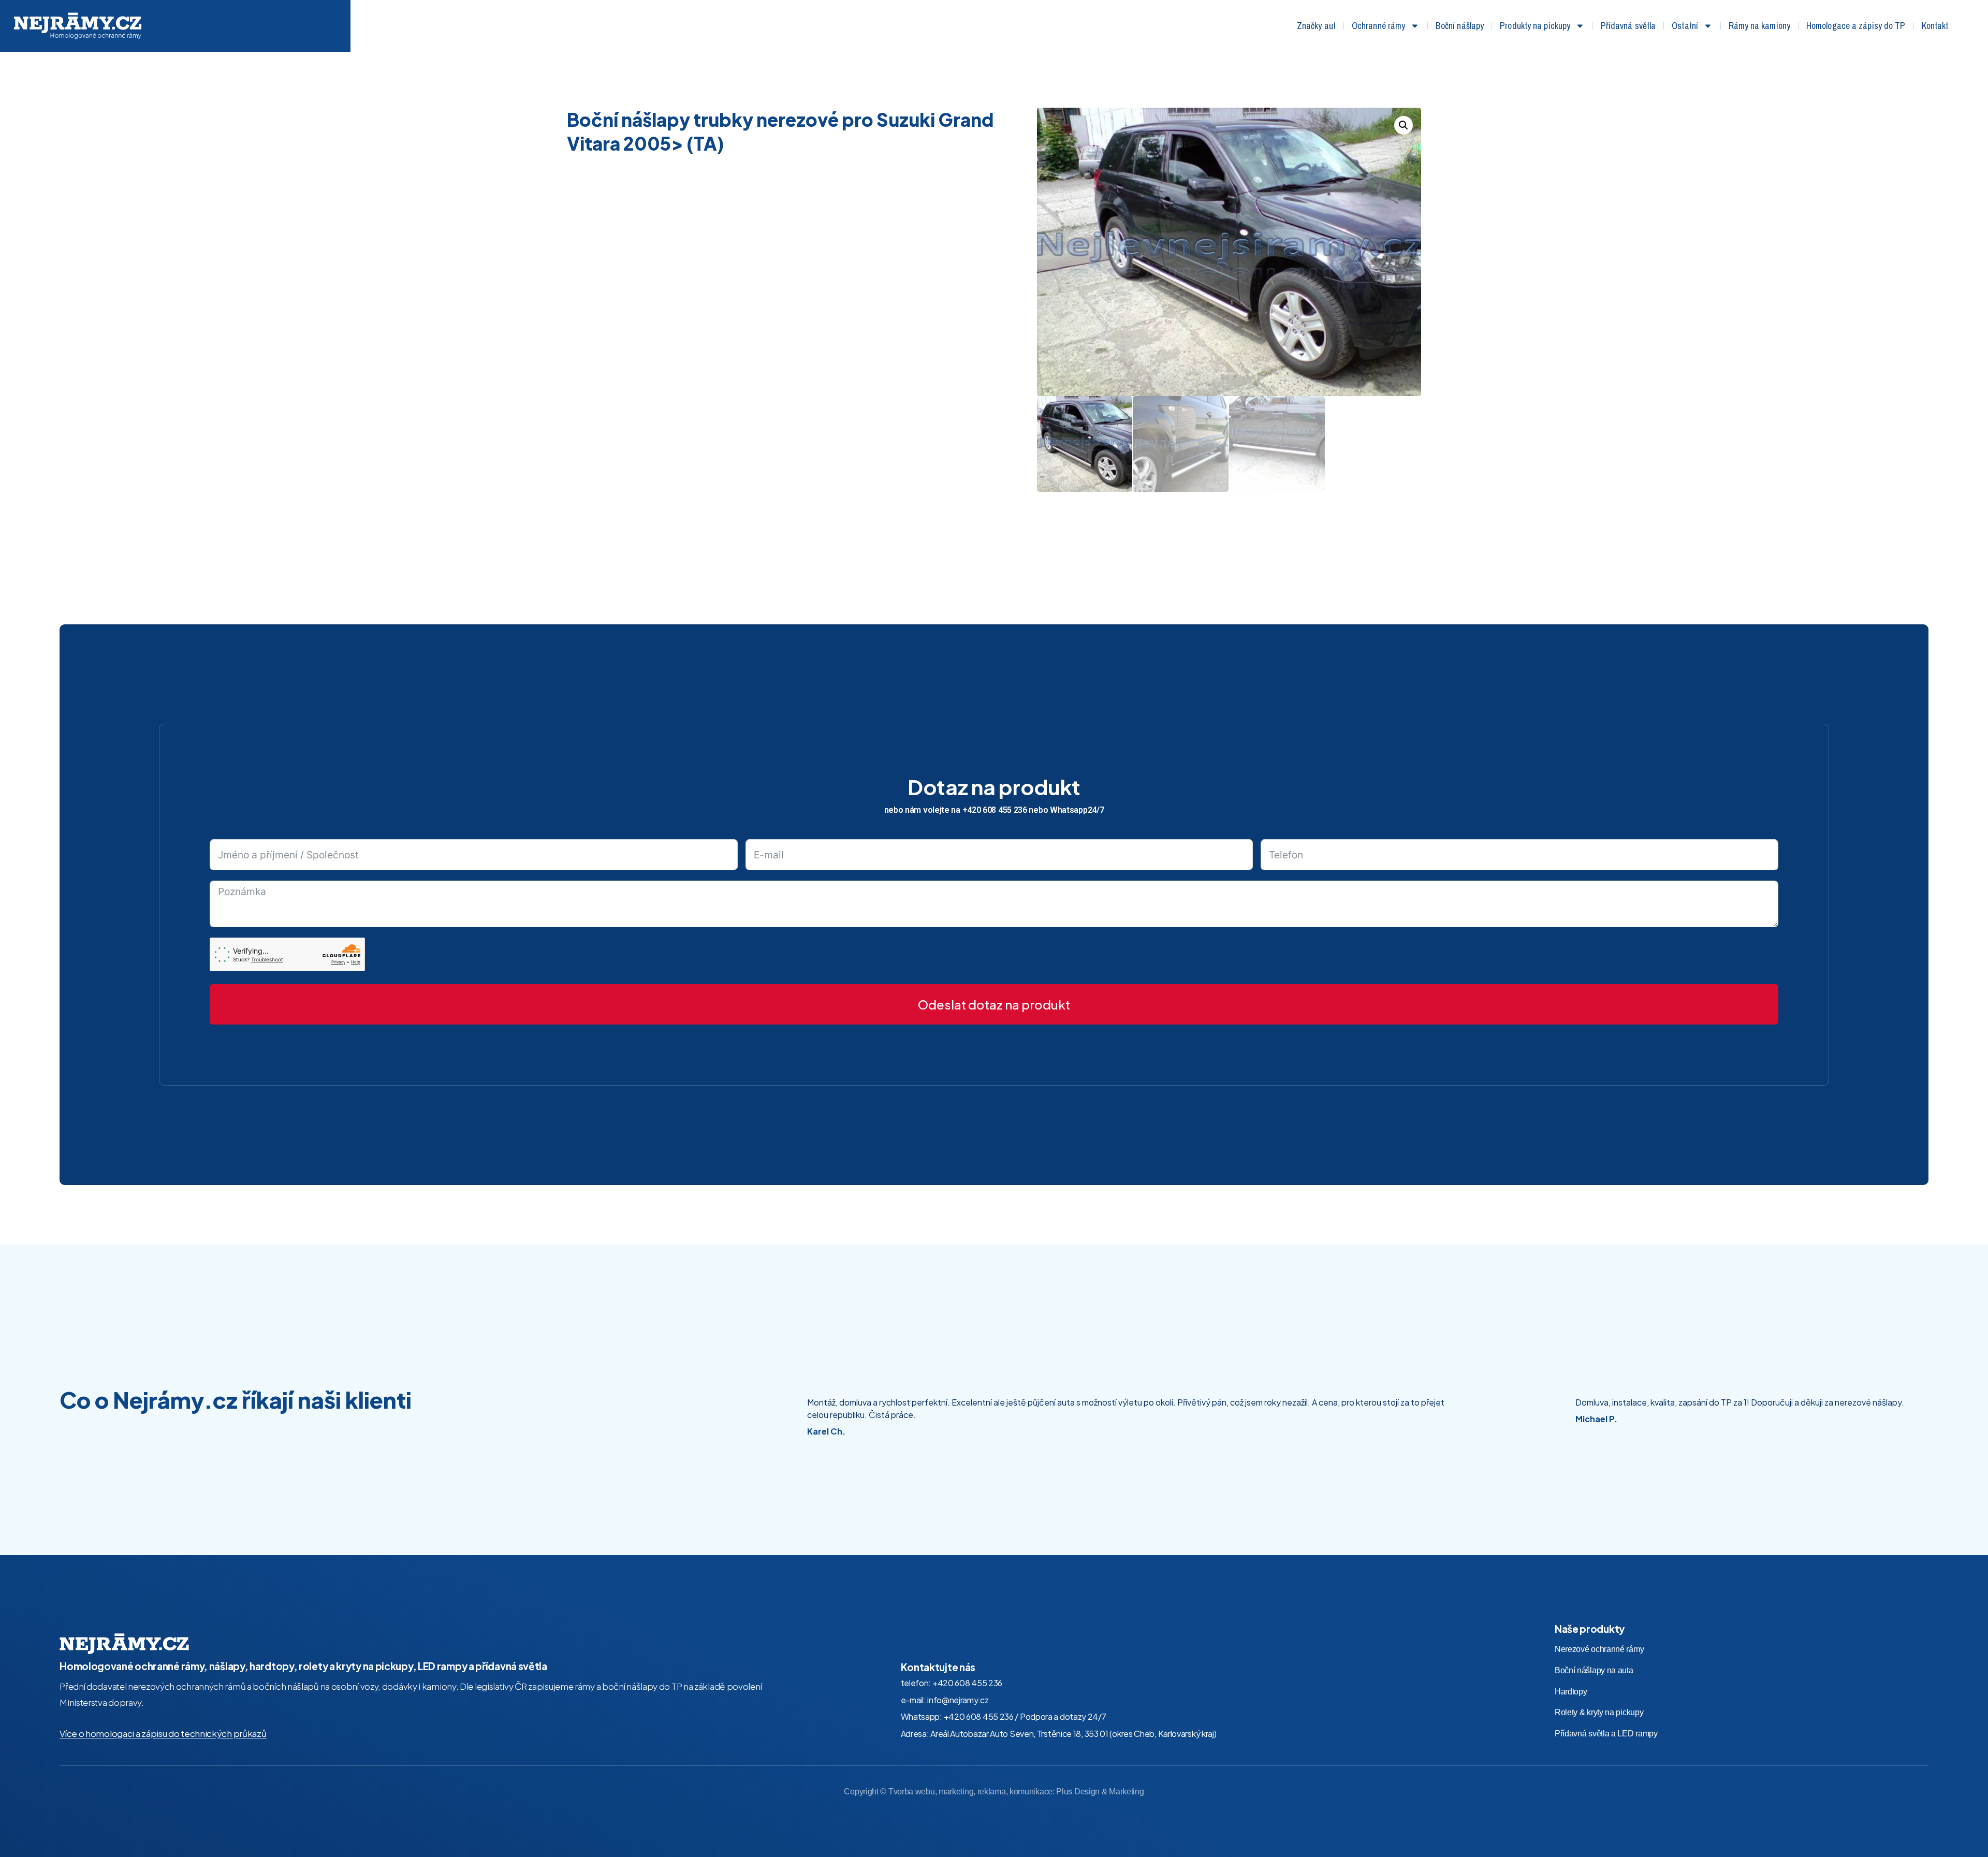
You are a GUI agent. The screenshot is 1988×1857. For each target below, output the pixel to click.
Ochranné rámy (1378, 26)
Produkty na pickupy (1535, 26)
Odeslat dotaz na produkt (994, 1004)
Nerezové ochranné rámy (1599, 1649)
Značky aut (1316, 26)
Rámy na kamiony (1760, 26)
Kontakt (1935, 26)
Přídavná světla (1628, 26)
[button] (1404, 125)
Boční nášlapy (1460, 26)
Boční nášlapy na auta (1594, 1670)
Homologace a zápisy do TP (1856, 26)
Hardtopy (1571, 1692)
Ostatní (1685, 26)
